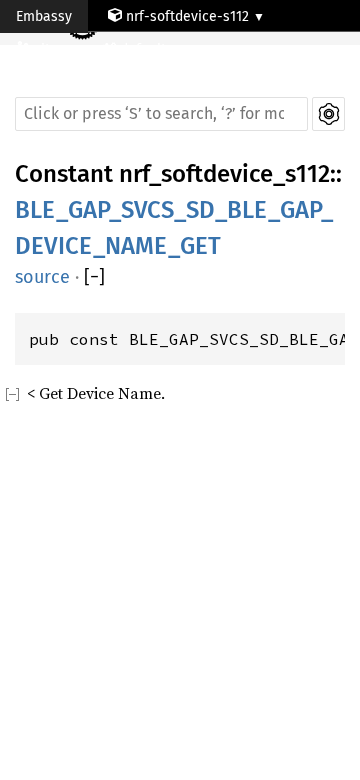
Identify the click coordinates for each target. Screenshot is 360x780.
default (145, 49)
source (42, 277)
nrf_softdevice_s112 (224, 174)
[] (94, 277)
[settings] (328, 114)
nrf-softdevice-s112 (187, 16)
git (44, 49)
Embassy (44, 16)
